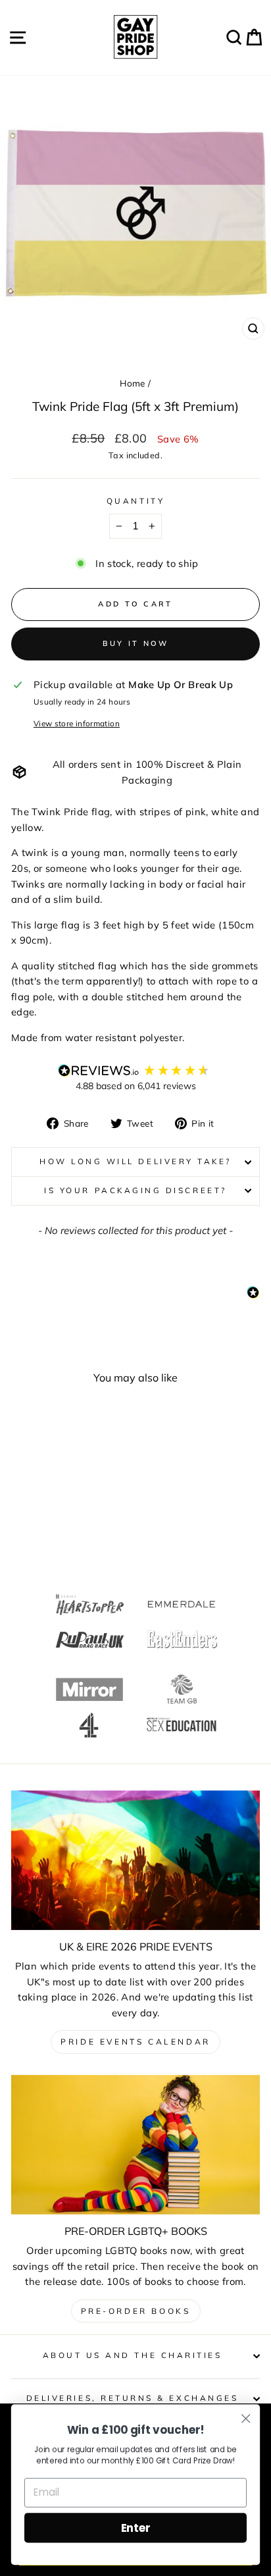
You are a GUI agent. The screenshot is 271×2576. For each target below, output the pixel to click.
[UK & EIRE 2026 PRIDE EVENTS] (135, 1861)
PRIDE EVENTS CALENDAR (135, 2042)
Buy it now (136, 643)
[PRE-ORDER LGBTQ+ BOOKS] (135, 2145)
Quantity (135, 501)
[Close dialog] (246, 2418)
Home (132, 383)
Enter (136, 2528)
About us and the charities (133, 2355)
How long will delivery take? (135, 1161)
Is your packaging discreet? (135, 1190)
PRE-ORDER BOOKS (136, 2311)
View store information (77, 723)
